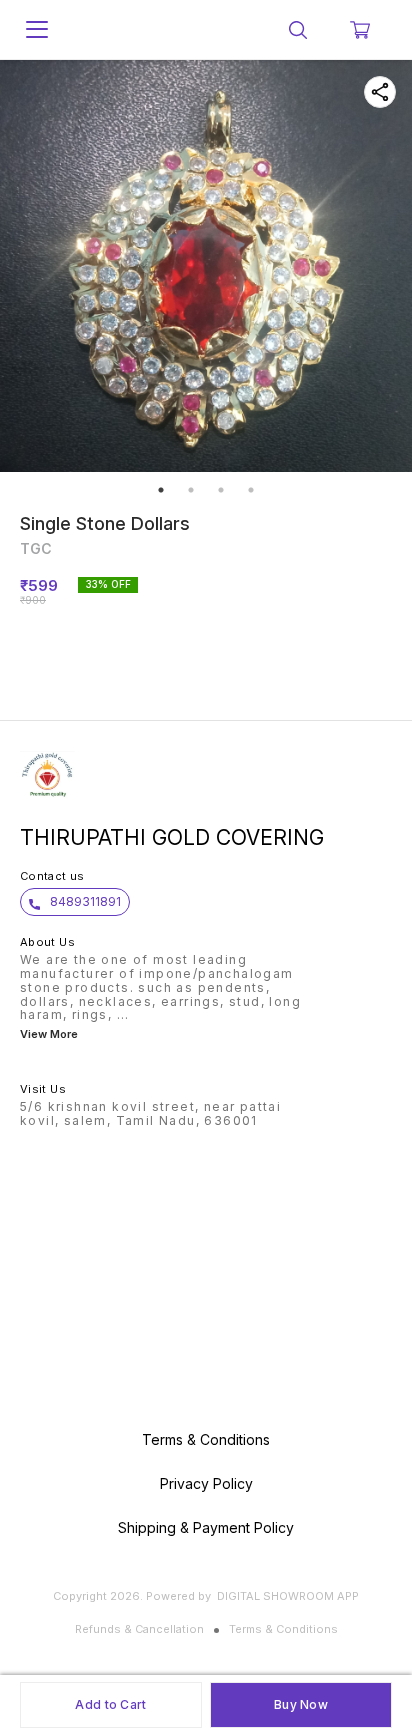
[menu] (37, 30)
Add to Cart (110, 1704)
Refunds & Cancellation (139, 1629)
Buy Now (301, 1704)
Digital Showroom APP (288, 1596)
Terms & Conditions (283, 1629)
